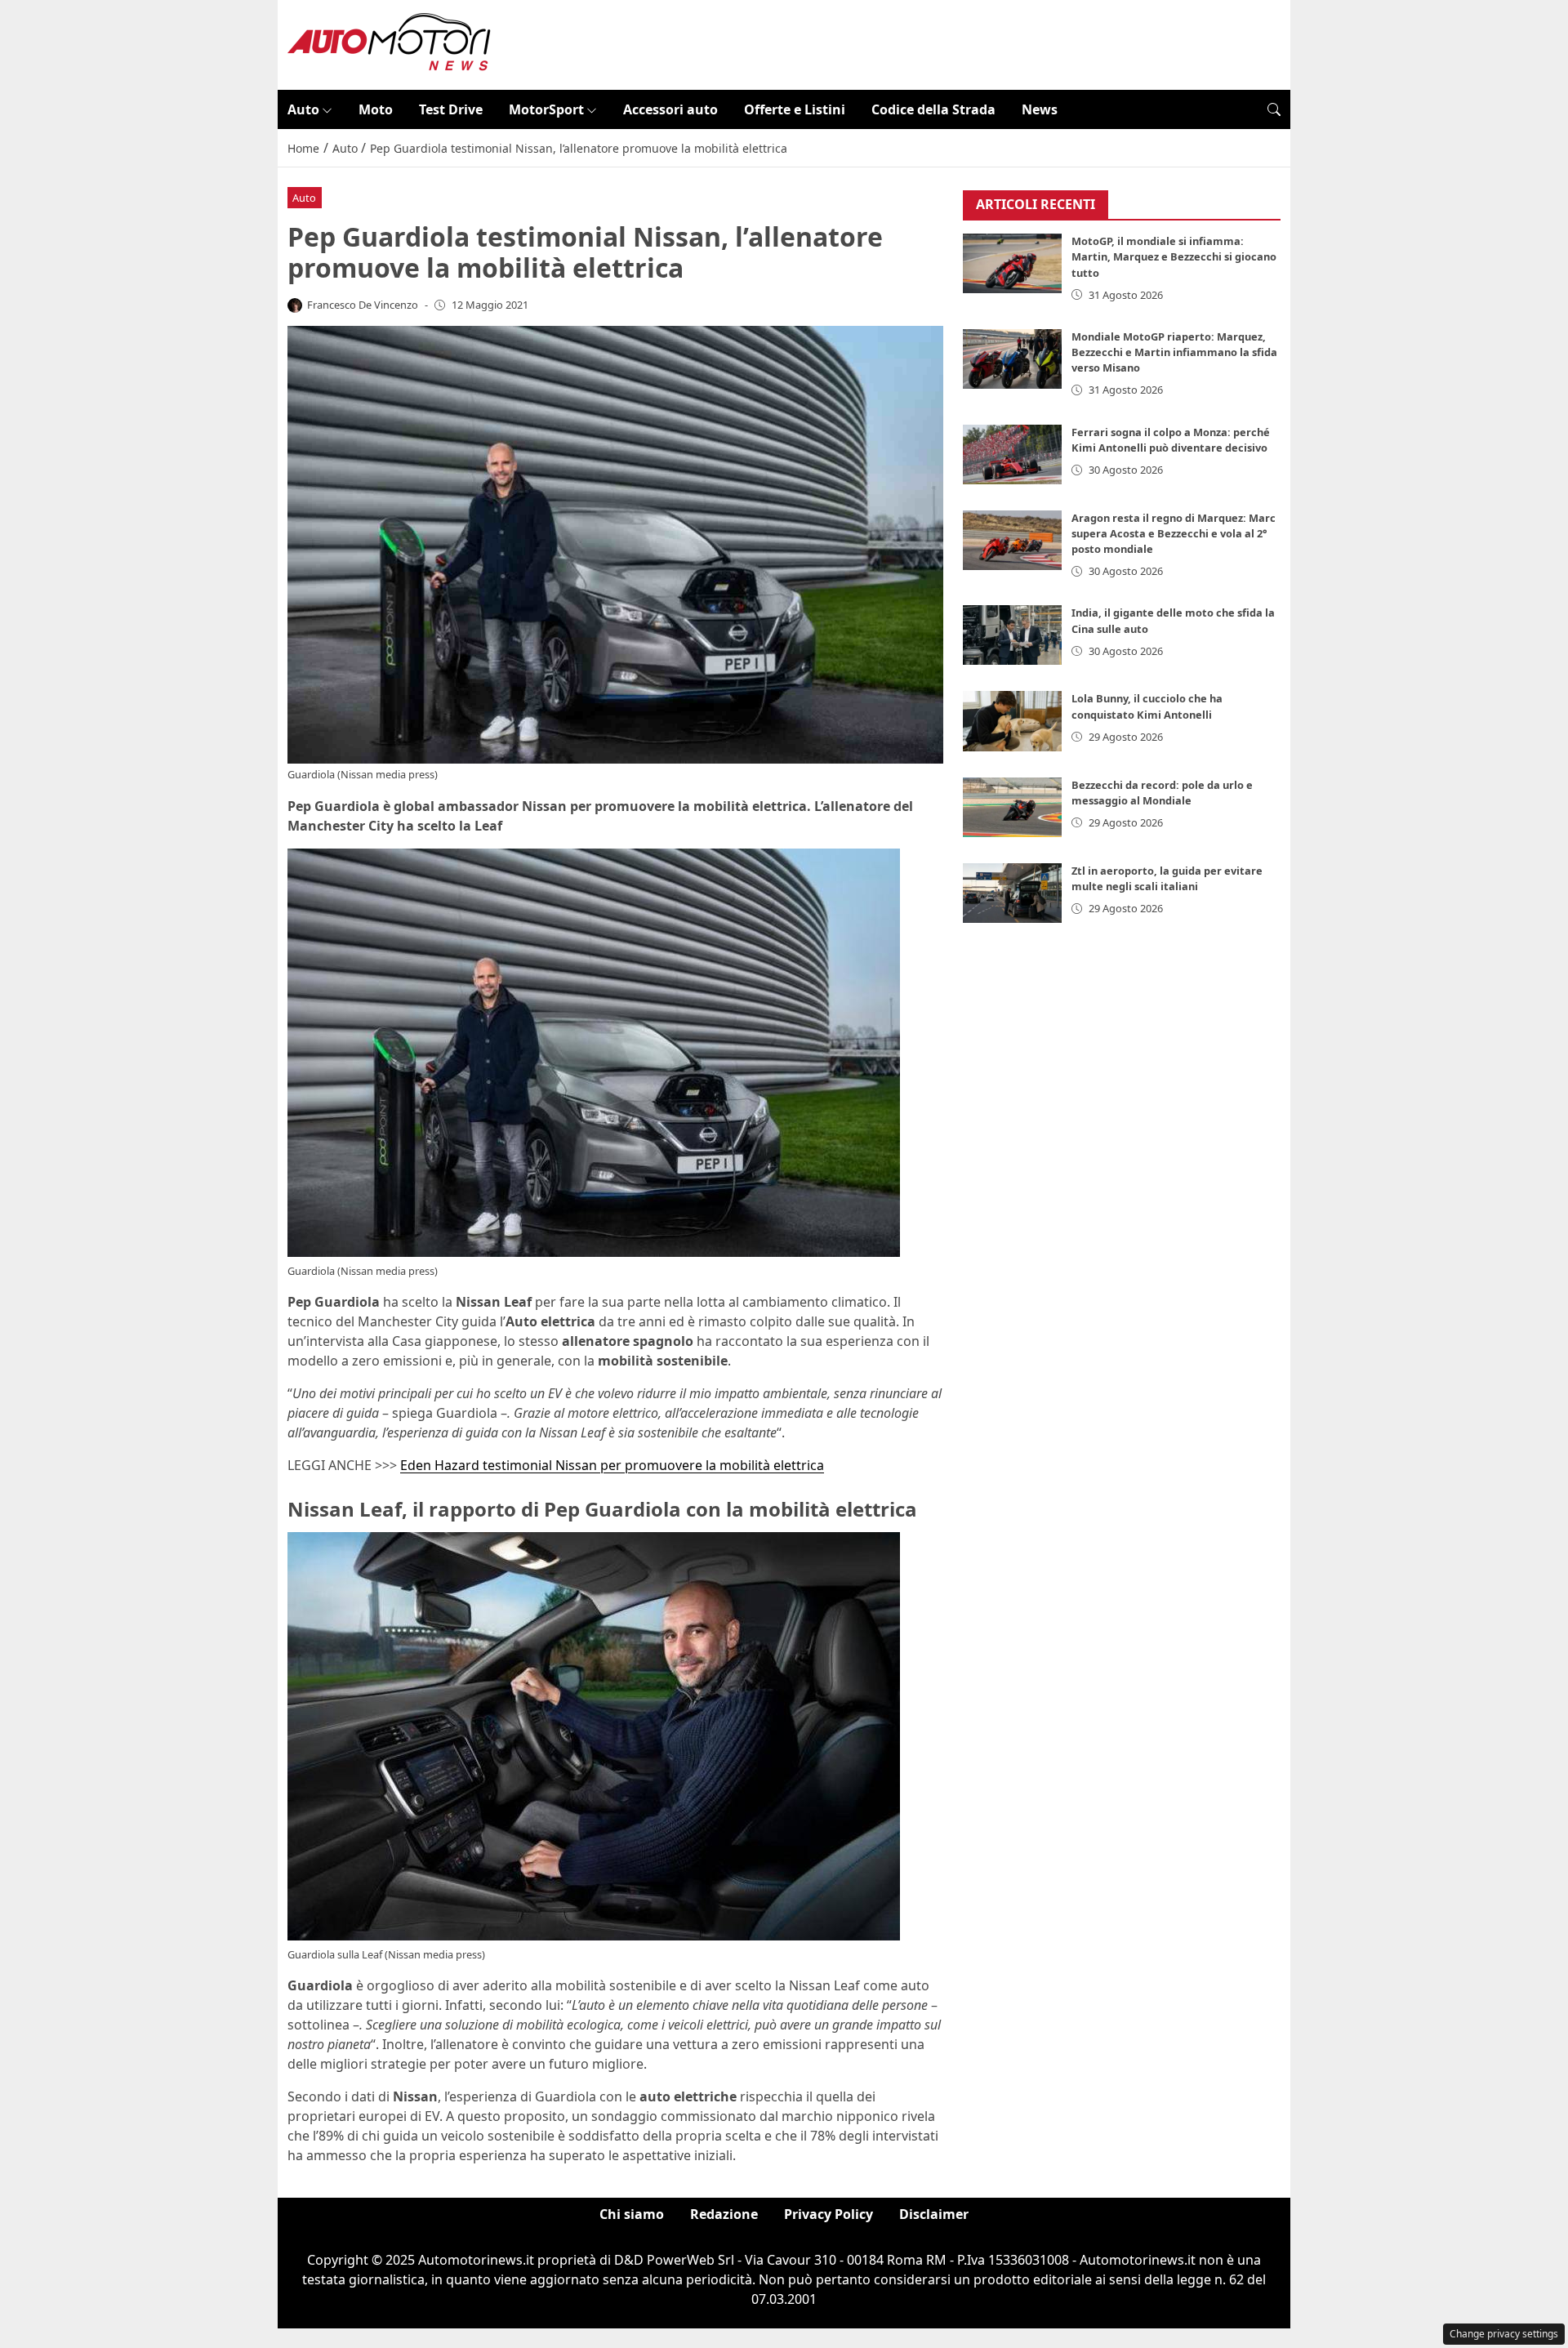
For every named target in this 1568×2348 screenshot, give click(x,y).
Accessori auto (670, 109)
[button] (1274, 109)
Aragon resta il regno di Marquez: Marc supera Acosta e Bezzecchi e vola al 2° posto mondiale (1174, 533)
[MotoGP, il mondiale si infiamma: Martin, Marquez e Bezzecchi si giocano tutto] (1013, 264)
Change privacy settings (1504, 2334)
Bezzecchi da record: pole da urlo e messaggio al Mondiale (1162, 793)
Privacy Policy (829, 2214)
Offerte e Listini (795, 109)
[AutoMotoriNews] (390, 43)
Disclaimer (934, 2214)
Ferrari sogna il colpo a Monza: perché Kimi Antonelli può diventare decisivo (1171, 440)
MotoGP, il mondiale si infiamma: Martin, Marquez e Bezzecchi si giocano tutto (1174, 257)
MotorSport (546, 109)
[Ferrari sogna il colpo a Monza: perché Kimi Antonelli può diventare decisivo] (1013, 454)
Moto (376, 109)
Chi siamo (632, 2214)
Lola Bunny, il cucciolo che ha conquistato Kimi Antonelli (1147, 707)
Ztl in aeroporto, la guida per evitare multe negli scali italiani (1167, 878)
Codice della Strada (933, 109)
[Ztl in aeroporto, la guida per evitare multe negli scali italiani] (1013, 893)
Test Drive (451, 109)
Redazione (724, 2214)
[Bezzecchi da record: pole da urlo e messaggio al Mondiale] (1013, 807)
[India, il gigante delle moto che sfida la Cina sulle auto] (1013, 636)
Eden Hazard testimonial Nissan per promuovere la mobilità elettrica (612, 1465)
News (1040, 109)
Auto (303, 109)
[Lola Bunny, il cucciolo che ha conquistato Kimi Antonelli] (1013, 722)
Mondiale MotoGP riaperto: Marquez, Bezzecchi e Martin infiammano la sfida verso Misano (1174, 352)
